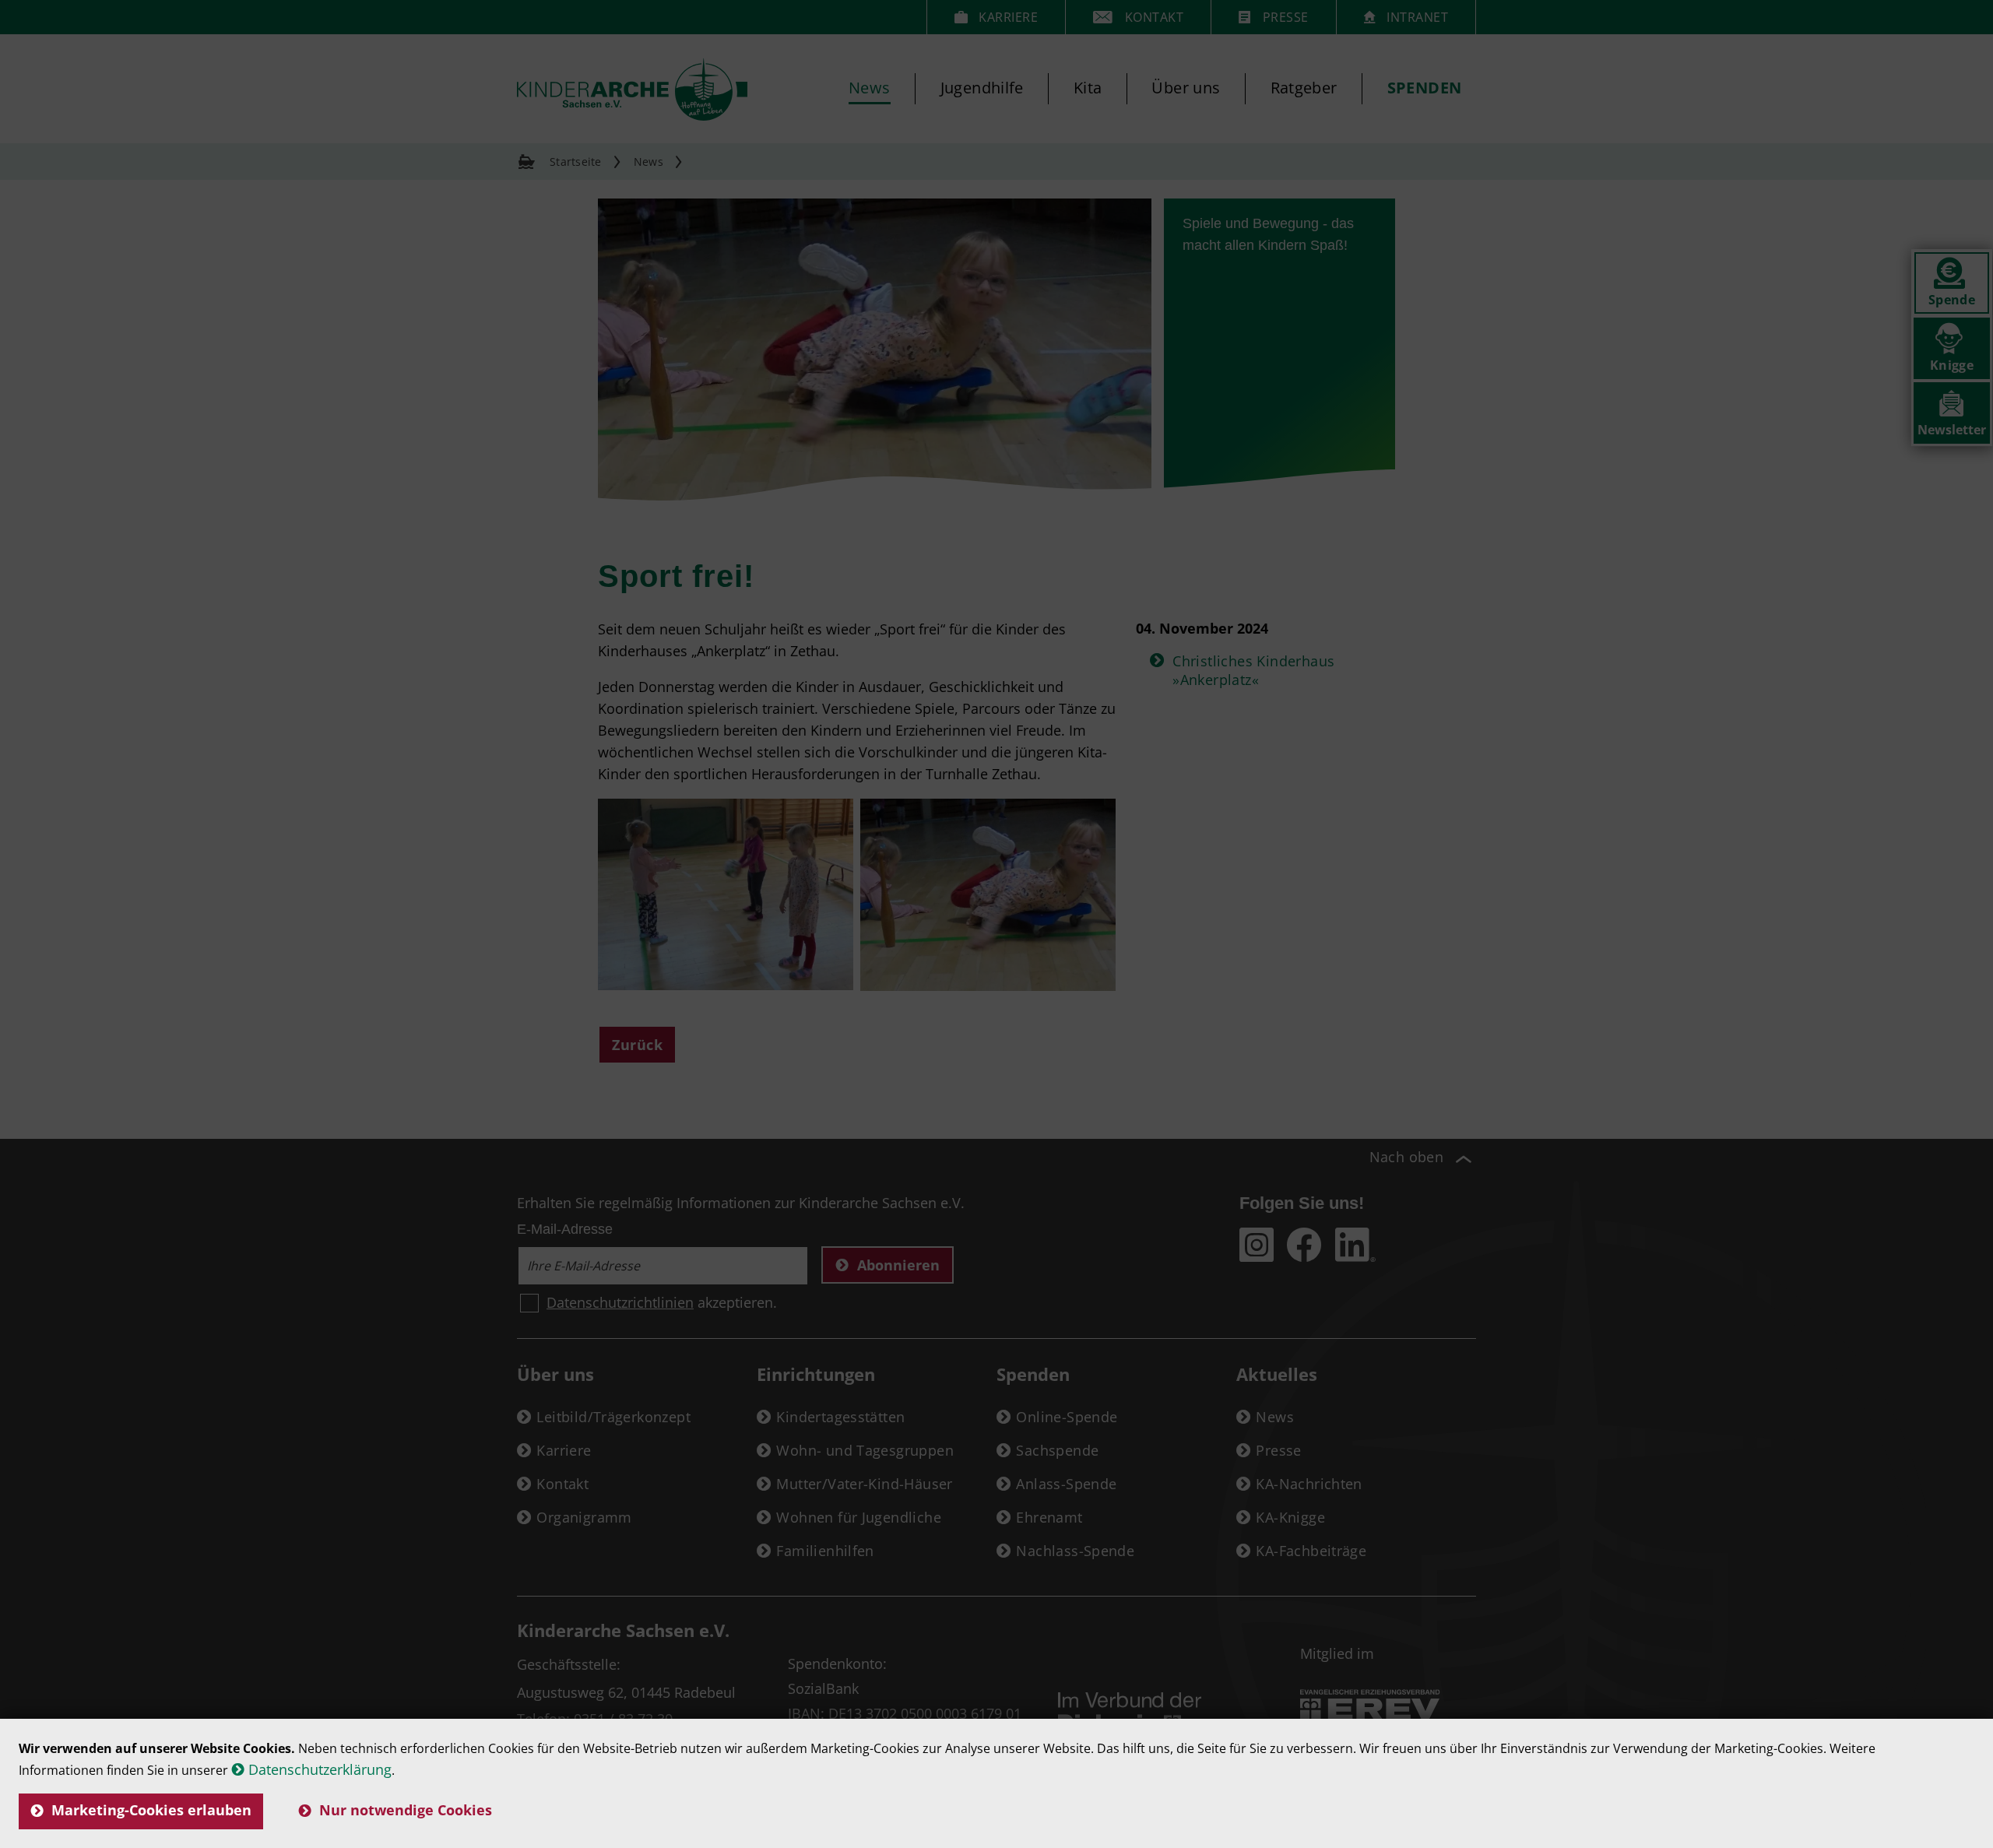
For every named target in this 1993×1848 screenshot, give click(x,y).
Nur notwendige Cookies (406, 1810)
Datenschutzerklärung (320, 1769)
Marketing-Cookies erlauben (151, 1810)
